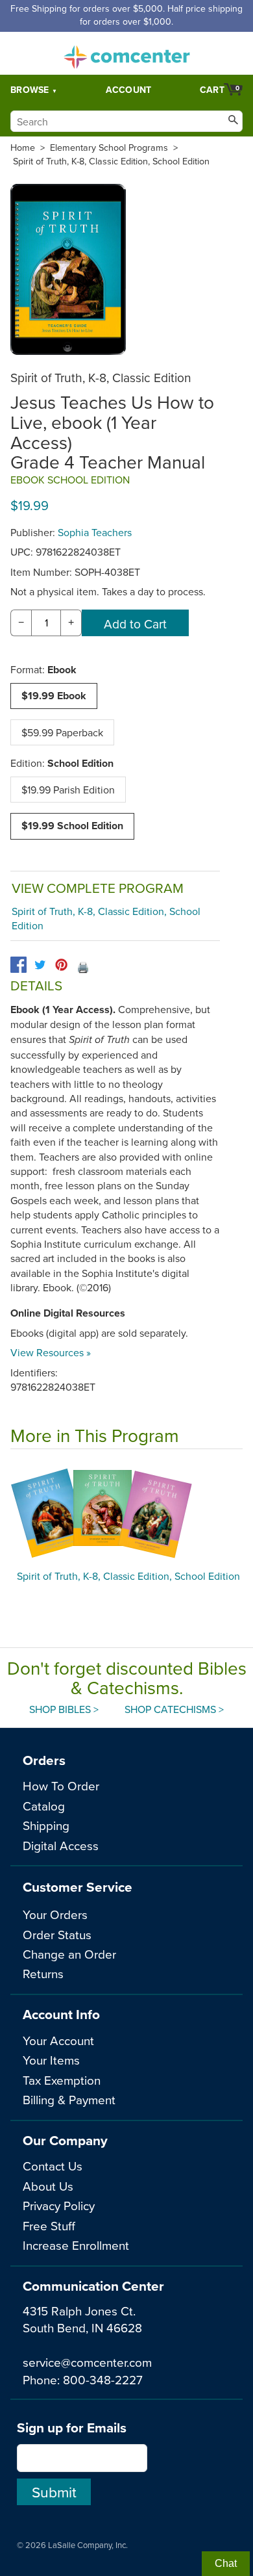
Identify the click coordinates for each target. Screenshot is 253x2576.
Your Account (58, 2040)
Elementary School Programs (109, 148)
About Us (48, 2186)
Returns (43, 1973)
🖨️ (83, 967)
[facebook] (18, 965)
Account (129, 90)
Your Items (51, 2060)
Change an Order (69, 1954)
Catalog (44, 1806)
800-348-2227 (103, 2379)
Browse (30, 90)
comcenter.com (126, 53)
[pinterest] (61, 965)
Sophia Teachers (95, 532)
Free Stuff (49, 2225)
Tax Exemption (62, 2080)
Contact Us (53, 2166)
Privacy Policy (59, 2205)
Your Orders (55, 1914)
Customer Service (78, 1887)
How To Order (61, 1785)
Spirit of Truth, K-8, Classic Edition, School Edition (111, 161)
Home (23, 148)
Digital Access (61, 1845)
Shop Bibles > (64, 1709)
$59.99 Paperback (62, 732)
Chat (226, 2563)
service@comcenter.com (87, 2362)
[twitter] (40, 965)
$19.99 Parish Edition (68, 790)
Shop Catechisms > (174, 1709)
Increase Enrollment (76, 2245)
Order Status (57, 1934)
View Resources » (51, 1352)
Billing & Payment (69, 2099)
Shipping (46, 1825)
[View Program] (126, 1513)
